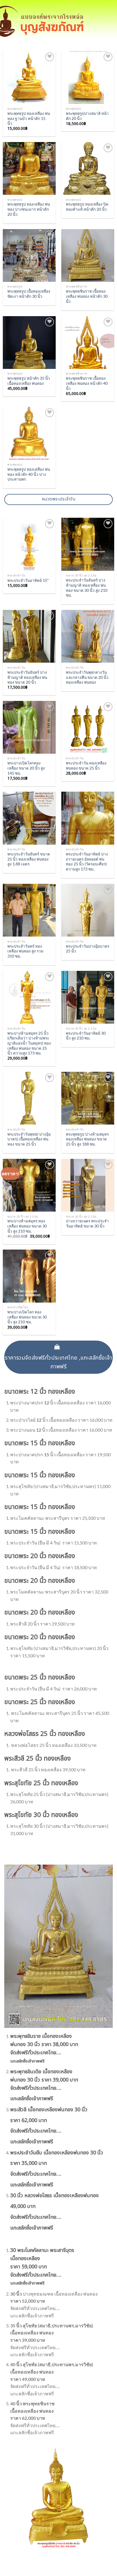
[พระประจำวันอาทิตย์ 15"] (29, 544)
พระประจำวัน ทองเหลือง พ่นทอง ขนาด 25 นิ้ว (86, 766)
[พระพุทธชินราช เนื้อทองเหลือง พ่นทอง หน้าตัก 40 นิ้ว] (88, 343)
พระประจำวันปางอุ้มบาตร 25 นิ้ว (88, 949)
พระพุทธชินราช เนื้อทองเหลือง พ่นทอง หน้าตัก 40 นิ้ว (87, 383)
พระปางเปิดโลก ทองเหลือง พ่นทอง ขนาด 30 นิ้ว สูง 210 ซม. (27, 1317)
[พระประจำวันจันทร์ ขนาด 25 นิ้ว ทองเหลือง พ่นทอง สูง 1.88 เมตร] (29, 818)
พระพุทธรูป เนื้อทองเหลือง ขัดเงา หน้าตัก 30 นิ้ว (29, 294)
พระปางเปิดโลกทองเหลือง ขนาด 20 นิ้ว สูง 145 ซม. (26, 768)
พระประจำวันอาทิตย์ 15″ (28, 580)
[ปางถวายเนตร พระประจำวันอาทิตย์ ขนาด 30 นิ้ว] (88, 1185)
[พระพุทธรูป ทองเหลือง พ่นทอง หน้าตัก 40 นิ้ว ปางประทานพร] (29, 433)
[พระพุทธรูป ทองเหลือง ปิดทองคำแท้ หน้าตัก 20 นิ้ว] (88, 168)
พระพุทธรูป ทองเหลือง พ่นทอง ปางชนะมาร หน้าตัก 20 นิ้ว (29, 209)
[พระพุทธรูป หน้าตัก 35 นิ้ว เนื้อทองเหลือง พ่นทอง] (29, 343)
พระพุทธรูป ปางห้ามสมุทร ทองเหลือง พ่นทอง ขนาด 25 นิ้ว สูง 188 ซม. (87, 1139)
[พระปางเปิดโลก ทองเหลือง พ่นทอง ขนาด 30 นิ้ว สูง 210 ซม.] (29, 1276)
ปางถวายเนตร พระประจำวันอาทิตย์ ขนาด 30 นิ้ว (87, 1223)
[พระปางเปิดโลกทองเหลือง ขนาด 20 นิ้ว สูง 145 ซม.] (29, 727)
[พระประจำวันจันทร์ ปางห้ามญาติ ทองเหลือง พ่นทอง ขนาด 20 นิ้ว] (29, 636)
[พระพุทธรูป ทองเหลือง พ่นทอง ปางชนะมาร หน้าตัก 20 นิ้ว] (29, 168)
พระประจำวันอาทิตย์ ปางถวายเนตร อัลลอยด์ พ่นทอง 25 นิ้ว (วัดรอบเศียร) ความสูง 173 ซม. (87, 862)
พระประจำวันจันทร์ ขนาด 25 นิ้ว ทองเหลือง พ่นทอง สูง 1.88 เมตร (29, 859)
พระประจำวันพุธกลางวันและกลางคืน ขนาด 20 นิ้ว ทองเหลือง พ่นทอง (87, 677)
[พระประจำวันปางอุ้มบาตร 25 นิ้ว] (88, 910)
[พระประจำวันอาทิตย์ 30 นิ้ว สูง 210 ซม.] (88, 997)
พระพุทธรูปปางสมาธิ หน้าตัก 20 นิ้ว (87, 116)
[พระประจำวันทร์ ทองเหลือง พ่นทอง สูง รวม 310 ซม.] (29, 910)
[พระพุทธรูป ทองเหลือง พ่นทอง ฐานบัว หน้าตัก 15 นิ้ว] (29, 77)
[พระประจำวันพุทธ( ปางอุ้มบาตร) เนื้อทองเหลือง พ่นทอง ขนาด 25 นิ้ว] (29, 1098)
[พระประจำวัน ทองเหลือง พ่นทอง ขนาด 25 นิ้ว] (88, 727)
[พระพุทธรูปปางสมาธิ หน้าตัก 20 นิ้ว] (88, 77)
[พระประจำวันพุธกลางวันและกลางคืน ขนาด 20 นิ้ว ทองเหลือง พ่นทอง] (88, 636)
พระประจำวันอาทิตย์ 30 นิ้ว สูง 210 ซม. (86, 1036)
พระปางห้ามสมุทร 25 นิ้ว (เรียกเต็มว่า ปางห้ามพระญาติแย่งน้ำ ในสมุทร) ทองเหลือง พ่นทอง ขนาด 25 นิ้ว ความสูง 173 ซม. (29, 1043)
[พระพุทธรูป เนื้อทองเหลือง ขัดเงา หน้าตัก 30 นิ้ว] (29, 255)
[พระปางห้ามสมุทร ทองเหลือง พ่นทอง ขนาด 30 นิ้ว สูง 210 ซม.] (29, 1185)
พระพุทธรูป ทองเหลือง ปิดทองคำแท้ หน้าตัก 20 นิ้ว (87, 207)
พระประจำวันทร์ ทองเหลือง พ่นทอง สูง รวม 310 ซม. (25, 951)
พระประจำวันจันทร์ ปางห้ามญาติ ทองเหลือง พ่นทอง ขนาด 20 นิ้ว (27, 677)
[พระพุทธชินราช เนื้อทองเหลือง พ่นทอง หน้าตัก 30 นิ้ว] (88, 255)
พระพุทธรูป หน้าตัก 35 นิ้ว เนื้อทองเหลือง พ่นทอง (29, 381)
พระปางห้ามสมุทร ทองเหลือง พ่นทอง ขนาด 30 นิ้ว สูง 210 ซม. (27, 1226)
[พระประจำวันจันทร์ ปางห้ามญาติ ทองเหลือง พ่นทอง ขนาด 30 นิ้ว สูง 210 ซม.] (88, 544)
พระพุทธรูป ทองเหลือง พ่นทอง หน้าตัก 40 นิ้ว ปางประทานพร (29, 474)
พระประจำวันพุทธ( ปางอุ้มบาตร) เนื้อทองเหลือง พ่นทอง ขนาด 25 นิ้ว (29, 1139)
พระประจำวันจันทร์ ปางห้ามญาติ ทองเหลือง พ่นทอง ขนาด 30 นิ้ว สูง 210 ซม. (87, 588)
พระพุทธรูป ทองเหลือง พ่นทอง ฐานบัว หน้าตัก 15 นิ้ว (29, 118)
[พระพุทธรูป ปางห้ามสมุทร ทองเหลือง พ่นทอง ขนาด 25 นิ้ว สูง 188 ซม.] (88, 1098)
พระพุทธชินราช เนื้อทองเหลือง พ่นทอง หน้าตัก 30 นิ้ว (87, 296)
